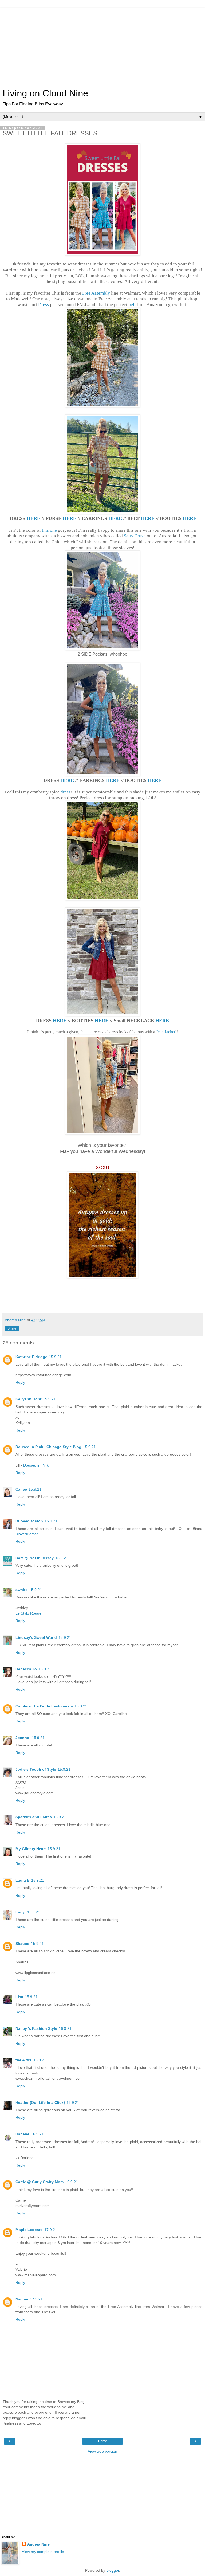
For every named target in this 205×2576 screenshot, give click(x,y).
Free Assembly (96, 293)
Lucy (21, 1912)
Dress (44, 305)
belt (132, 305)
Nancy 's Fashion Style (36, 2028)
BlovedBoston (27, 1534)
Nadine (22, 2299)
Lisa (19, 1997)
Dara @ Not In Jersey (35, 1558)
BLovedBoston (29, 1521)
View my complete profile (43, 2552)
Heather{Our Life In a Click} (40, 2102)
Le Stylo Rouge (28, 1613)
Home (103, 2441)
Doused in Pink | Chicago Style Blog (48, 1447)
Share (12, 1328)
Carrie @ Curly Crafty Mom (40, 2182)
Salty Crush (135, 536)
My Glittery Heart (31, 1849)
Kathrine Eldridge (31, 1357)
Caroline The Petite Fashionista (44, 1706)
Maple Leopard (29, 2230)
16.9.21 (65, 2028)
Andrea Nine (38, 2544)
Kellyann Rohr (28, 1399)
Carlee (21, 1489)
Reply (20, 1382)
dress (66, 792)
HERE (33, 518)
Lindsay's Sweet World (36, 1637)
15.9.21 (55, 1357)
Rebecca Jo (26, 1669)
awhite (21, 1590)
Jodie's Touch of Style (36, 1769)
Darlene (22, 2134)
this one (49, 530)
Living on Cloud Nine (45, 93)
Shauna (22, 1944)
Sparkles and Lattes (34, 1817)
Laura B (23, 1880)
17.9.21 (51, 2230)
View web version (102, 2451)
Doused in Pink (36, 1465)
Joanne (23, 1738)
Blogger (113, 2570)
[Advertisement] (102, 45)
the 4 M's (24, 2060)
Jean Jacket (166, 1032)
